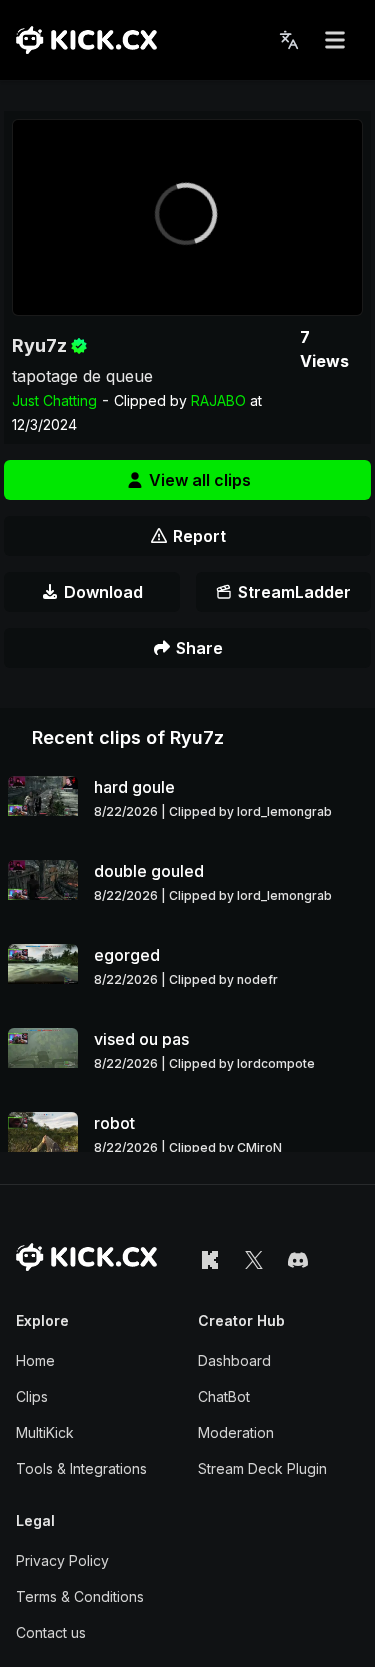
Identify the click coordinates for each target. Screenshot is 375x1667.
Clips (32, 1396)
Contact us (51, 1632)
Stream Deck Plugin (262, 1468)
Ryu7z (39, 345)
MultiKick (45, 1432)
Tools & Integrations (81, 1468)
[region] (187, 217)
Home (35, 1360)
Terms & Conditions (80, 1596)
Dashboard (234, 1360)
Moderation (236, 1432)
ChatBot (224, 1396)
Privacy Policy (62, 1560)
